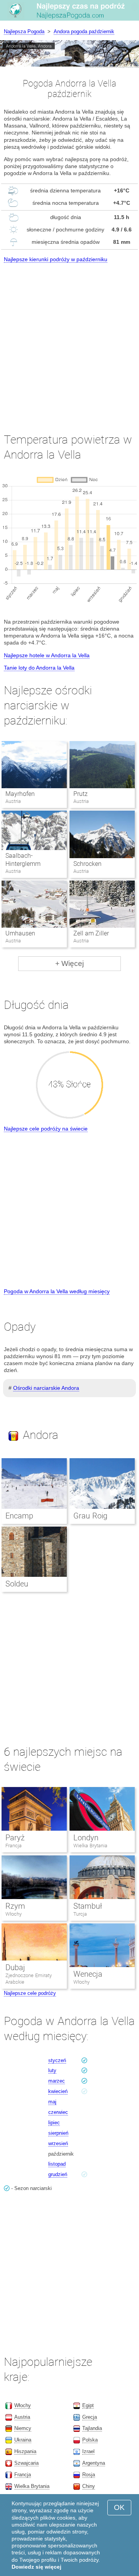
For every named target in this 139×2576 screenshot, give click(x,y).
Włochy (14, 1914)
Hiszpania (25, 2451)
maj (52, 2102)
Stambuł (88, 1906)
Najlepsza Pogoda (24, 31)
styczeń (57, 2060)
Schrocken (87, 864)
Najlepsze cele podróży (30, 1993)
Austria (22, 2417)
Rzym (15, 1906)
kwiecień (58, 2091)
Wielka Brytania (90, 1846)
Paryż (15, 1838)
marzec (57, 2081)
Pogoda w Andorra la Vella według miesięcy (57, 1291)
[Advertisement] (69, 341)
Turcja (80, 1914)
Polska (90, 2440)
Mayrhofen (20, 794)
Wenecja (88, 1974)
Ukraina (23, 2440)
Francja (14, 1846)
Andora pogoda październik (84, 31)
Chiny (89, 2486)
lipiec (54, 2123)
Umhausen (20, 933)
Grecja (90, 2417)
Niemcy (23, 2428)
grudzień (58, 2174)
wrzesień (58, 2143)
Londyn (86, 1838)
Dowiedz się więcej (36, 2567)
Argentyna (94, 2463)
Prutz (81, 794)
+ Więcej (69, 963)
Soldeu (17, 1584)
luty (52, 2070)
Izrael (88, 2451)
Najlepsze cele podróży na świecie (46, 1129)
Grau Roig (90, 1516)
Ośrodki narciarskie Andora (46, 1388)
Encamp (19, 1516)
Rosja (89, 2475)
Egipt (88, 2405)
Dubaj (15, 1967)
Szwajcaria (26, 2463)
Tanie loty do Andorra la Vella (39, 668)
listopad (57, 2164)
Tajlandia (92, 2428)
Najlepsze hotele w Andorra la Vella (47, 655)
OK (119, 2507)
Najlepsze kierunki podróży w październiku (56, 259)
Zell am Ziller (91, 933)
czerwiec (58, 2112)
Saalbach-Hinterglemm (23, 860)
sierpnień (58, 2133)
